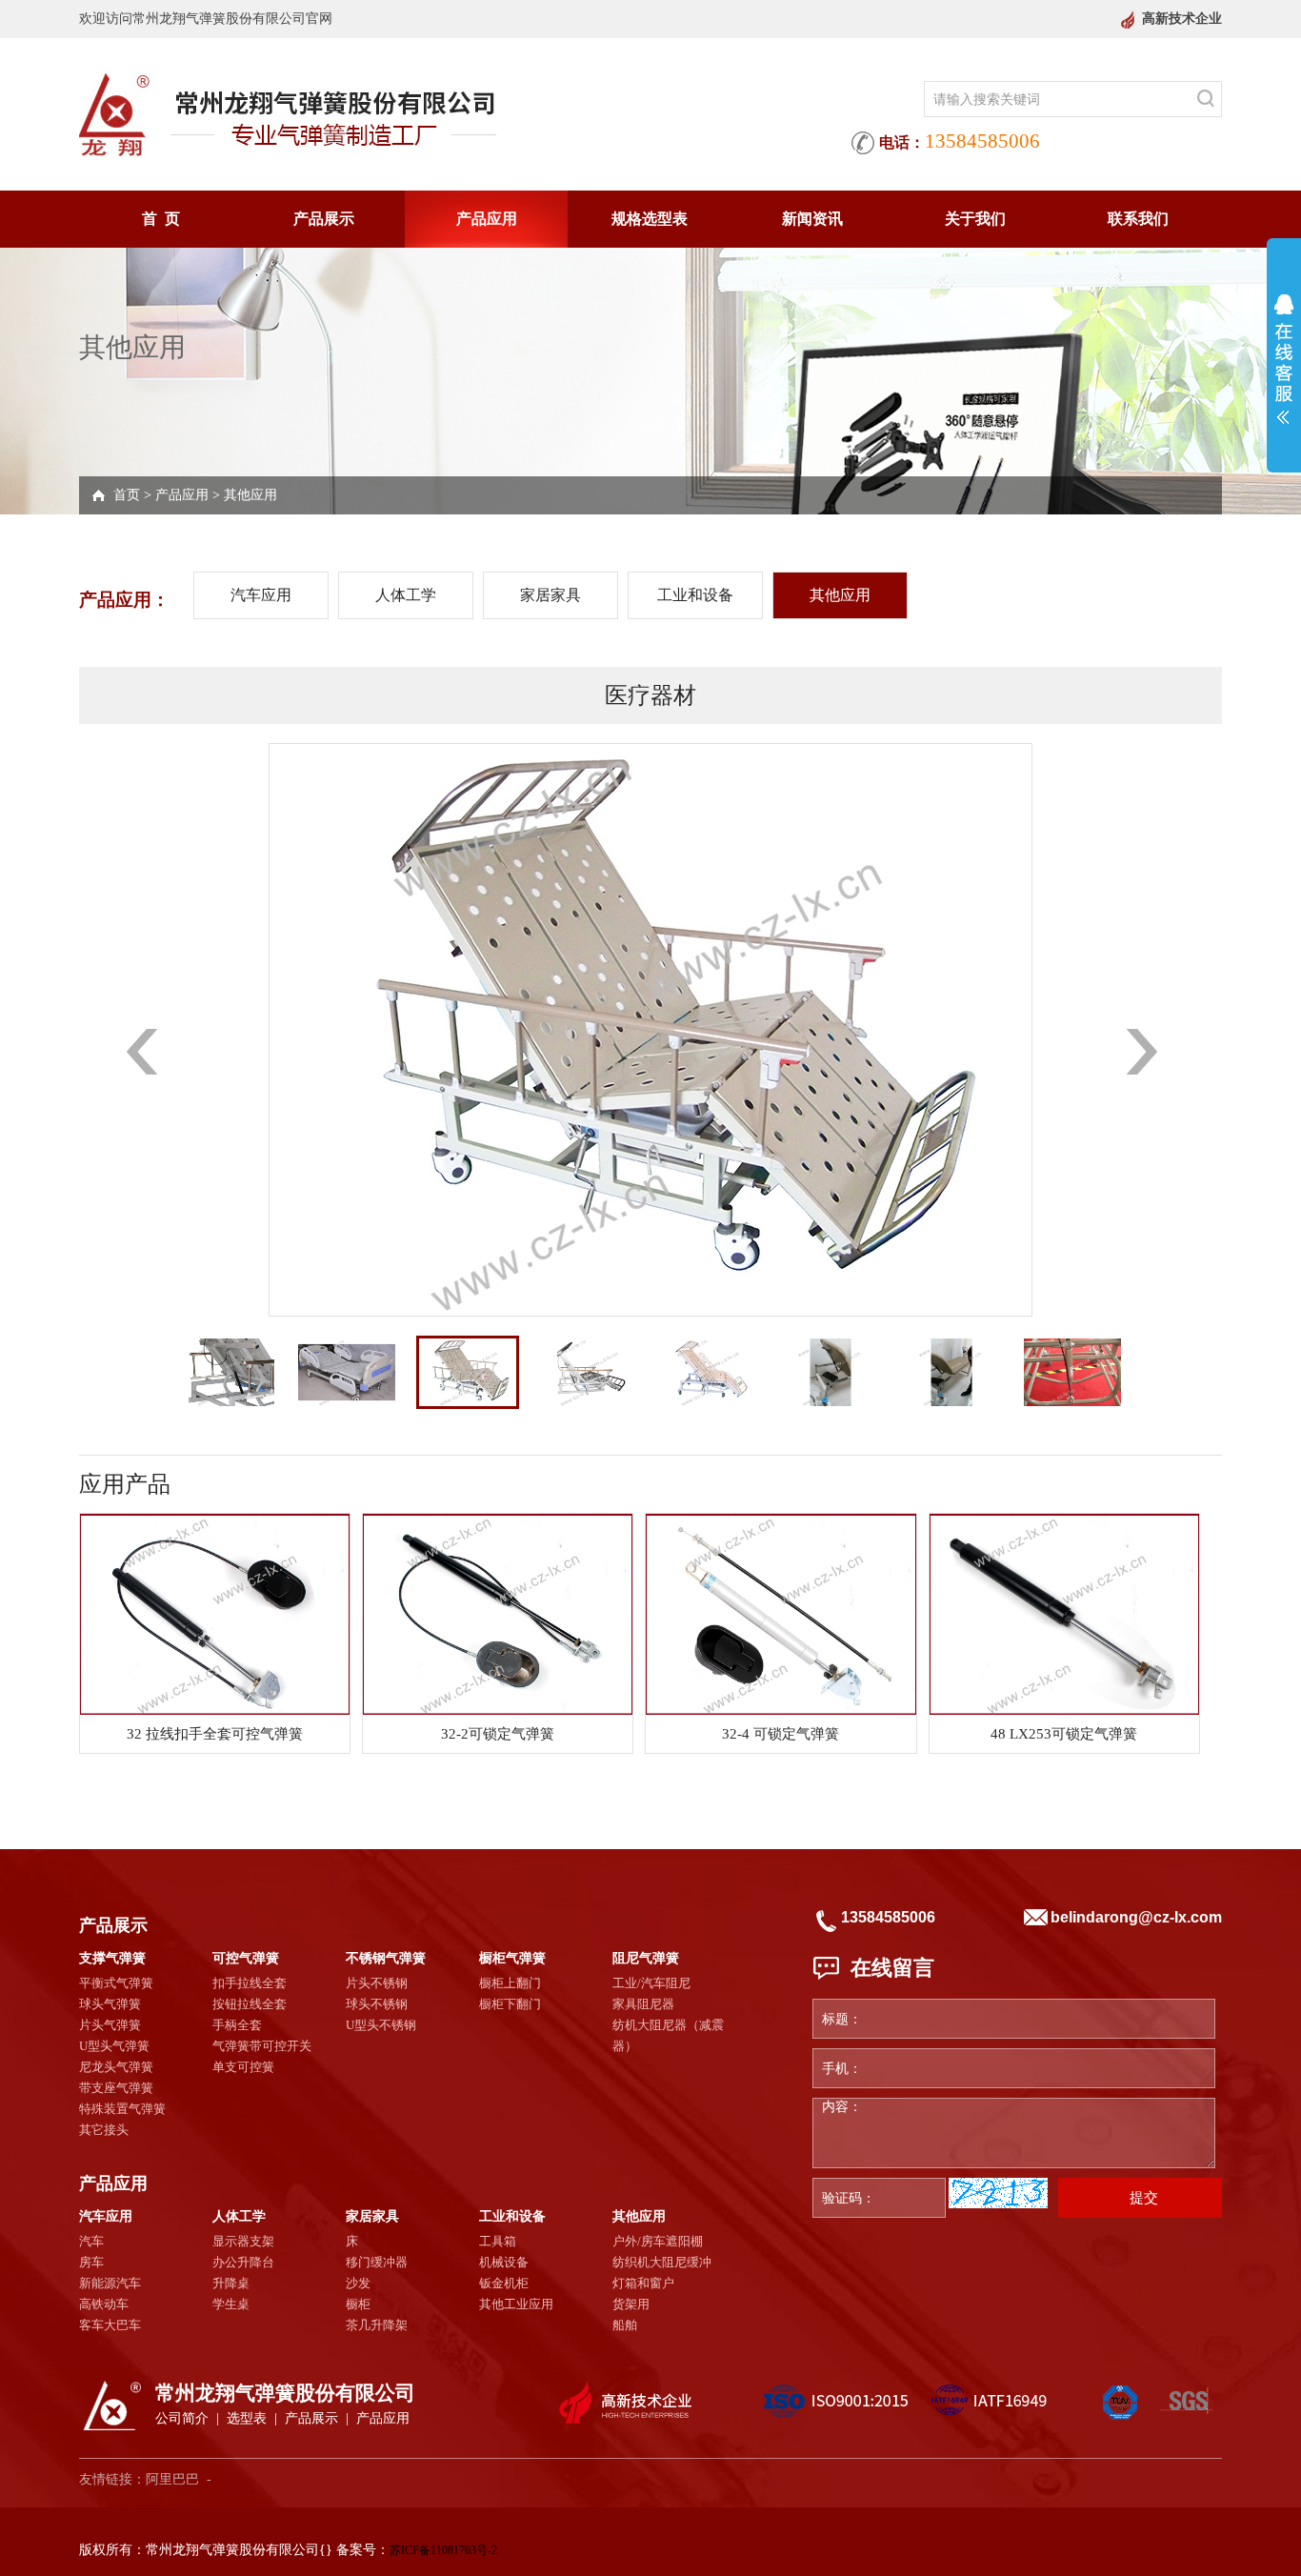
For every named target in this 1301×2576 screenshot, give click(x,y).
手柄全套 (237, 2025)
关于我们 (975, 219)
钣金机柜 (504, 2283)
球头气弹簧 (110, 2004)
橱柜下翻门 (510, 2004)
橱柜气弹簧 (512, 1958)
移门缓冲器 (377, 2262)
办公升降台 (243, 2262)
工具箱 (498, 2241)
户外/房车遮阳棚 (658, 2241)
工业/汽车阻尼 (651, 1983)
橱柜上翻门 (510, 1983)
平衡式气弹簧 (116, 1983)
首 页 (161, 219)
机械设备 (504, 2262)
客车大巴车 (110, 2325)
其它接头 (104, 2130)
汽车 (91, 2241)
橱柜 (358, 2304)
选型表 (247, 2418)
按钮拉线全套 (250, 2004)
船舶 (625, 2325)
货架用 (631, 2304)
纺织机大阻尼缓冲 (662, 2262)
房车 (91, 2262)
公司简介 (182, 2418)
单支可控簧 (243, 2067)
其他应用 (250, 495)
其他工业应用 (516, 2304)
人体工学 (406, 595)
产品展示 (324, 219)
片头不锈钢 (377, 1983)
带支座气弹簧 (116, 2088)
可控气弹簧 (246, 1958)
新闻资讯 (812, 219)
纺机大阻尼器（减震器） (668, 2035)
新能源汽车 (110, 2283)
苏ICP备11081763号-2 (443, 2550)
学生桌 (231, 2304)
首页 (127, 495)
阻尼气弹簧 (646, 1958)
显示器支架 (243, 2241)
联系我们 (1138, 219)
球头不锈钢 (377, 2004)
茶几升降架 (377, 2325)
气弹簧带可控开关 (262, 2046)
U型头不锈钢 (381, 2025)
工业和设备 (695, 595)
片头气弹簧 (110, 2025)
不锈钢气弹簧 (386, 1958)
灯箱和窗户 (643, 2283)
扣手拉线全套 (250, 1983)
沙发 (358, 2283)
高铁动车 (104, 2304)
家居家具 (550, 595)
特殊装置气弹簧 (122, 2109)
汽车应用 (261, 595)
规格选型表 (650, 219)
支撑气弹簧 (112, 1958)
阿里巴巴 (172, 2479)
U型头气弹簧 (114, 2046)
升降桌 (231, 2283)
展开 (1284, 359)
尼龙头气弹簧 (116, 2067)
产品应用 (487, 219)
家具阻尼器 (643, 2004)
